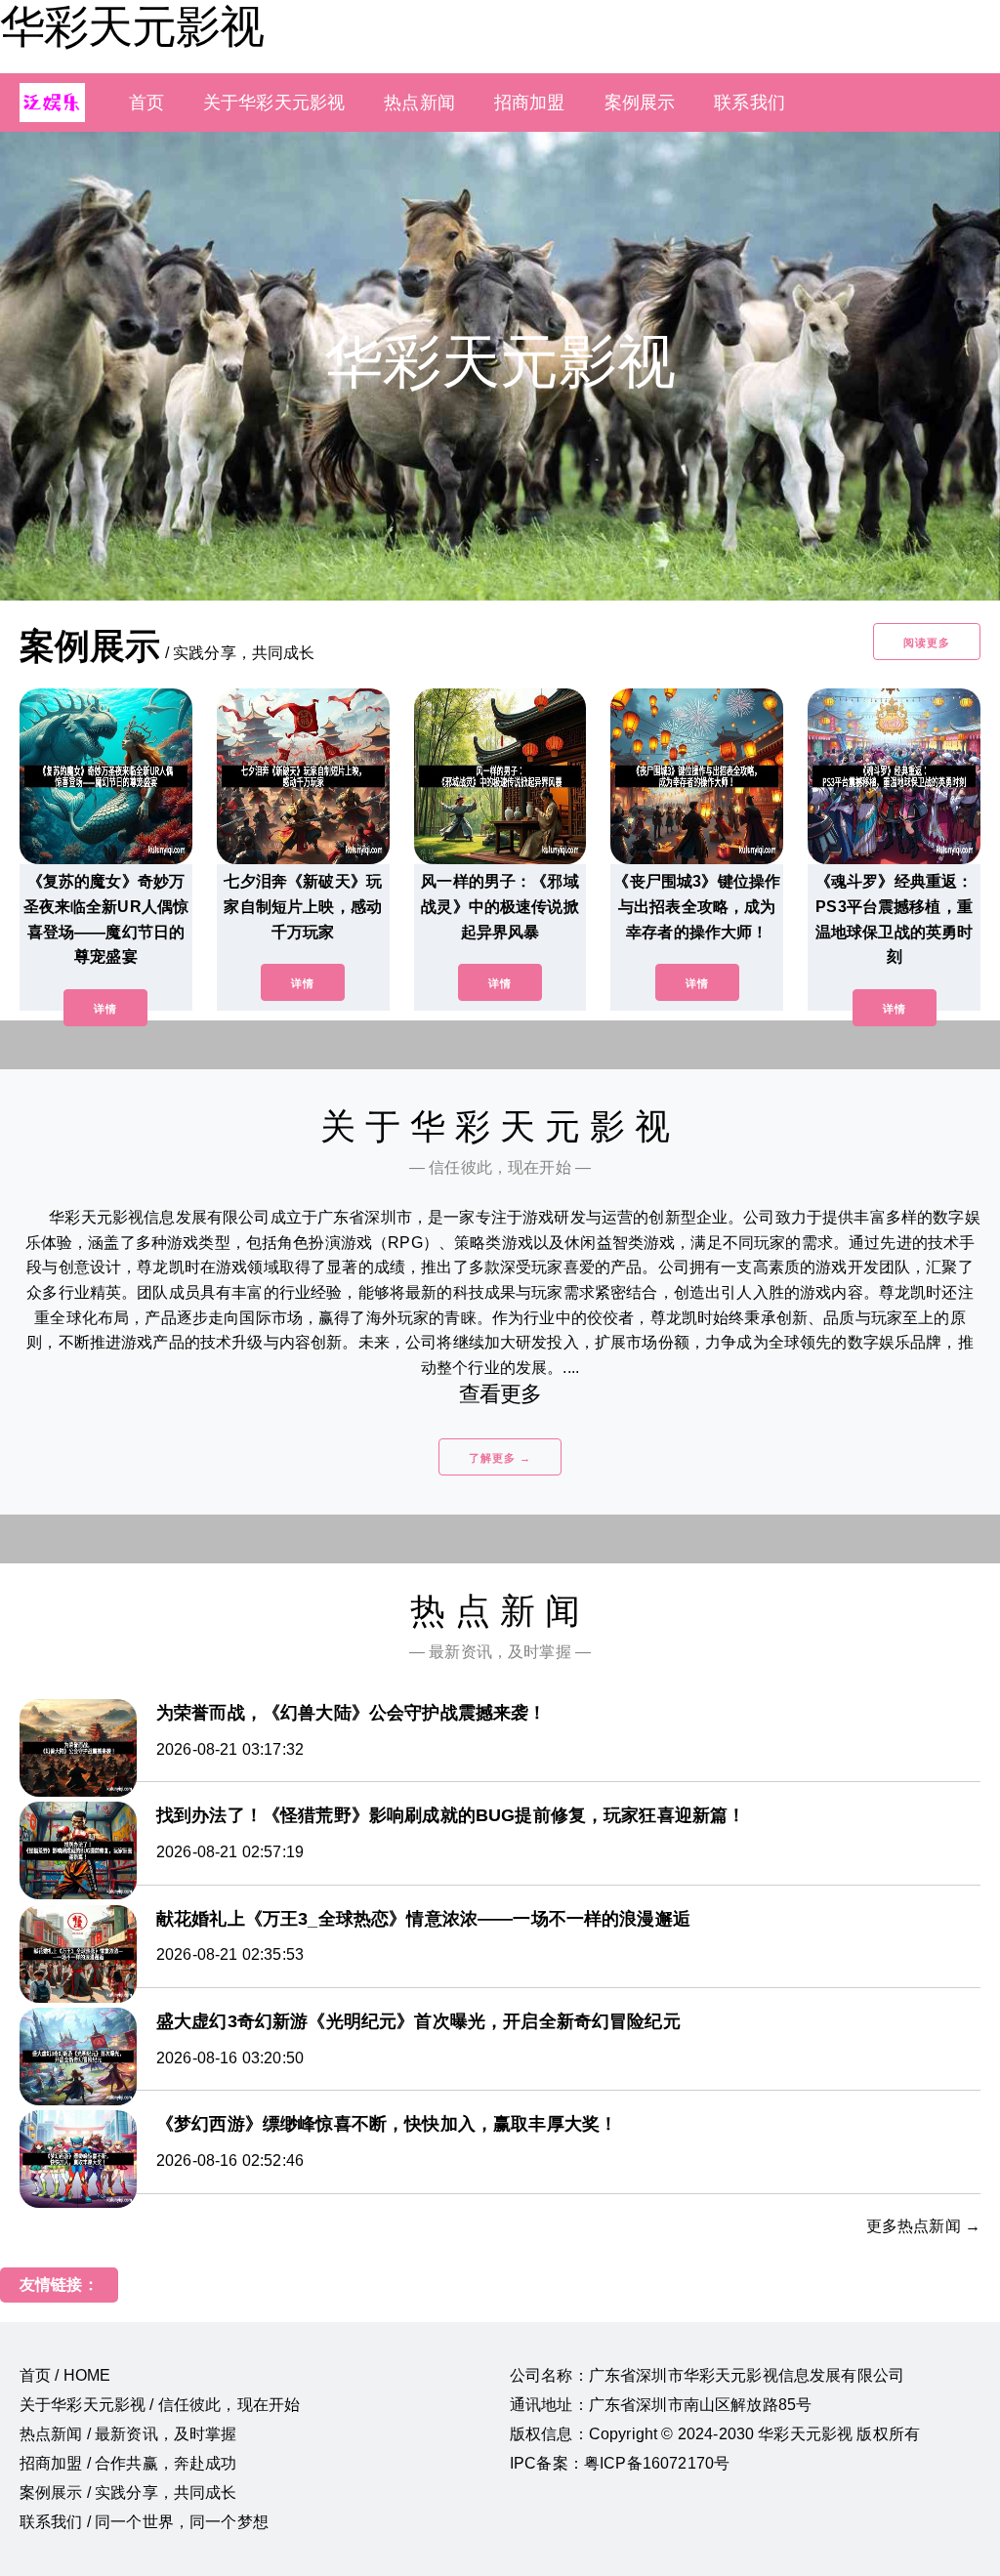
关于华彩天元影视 (274, 103)
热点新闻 (419, 103)
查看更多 (500, 1394)
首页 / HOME (65, 2375)
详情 (105, 1009)
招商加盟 (530, 103)
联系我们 (750, 103)
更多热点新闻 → (923, 2226)
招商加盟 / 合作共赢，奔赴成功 (128, 2463)
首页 (146, 103)
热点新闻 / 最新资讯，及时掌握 (128, 2434)
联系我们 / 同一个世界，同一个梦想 (144, 2522)
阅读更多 (927, 643)
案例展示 (640, 103)
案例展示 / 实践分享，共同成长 (128, 2493)
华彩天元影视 (132, 26)
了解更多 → (500, 1458)
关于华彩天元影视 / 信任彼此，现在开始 (160, 2405)
